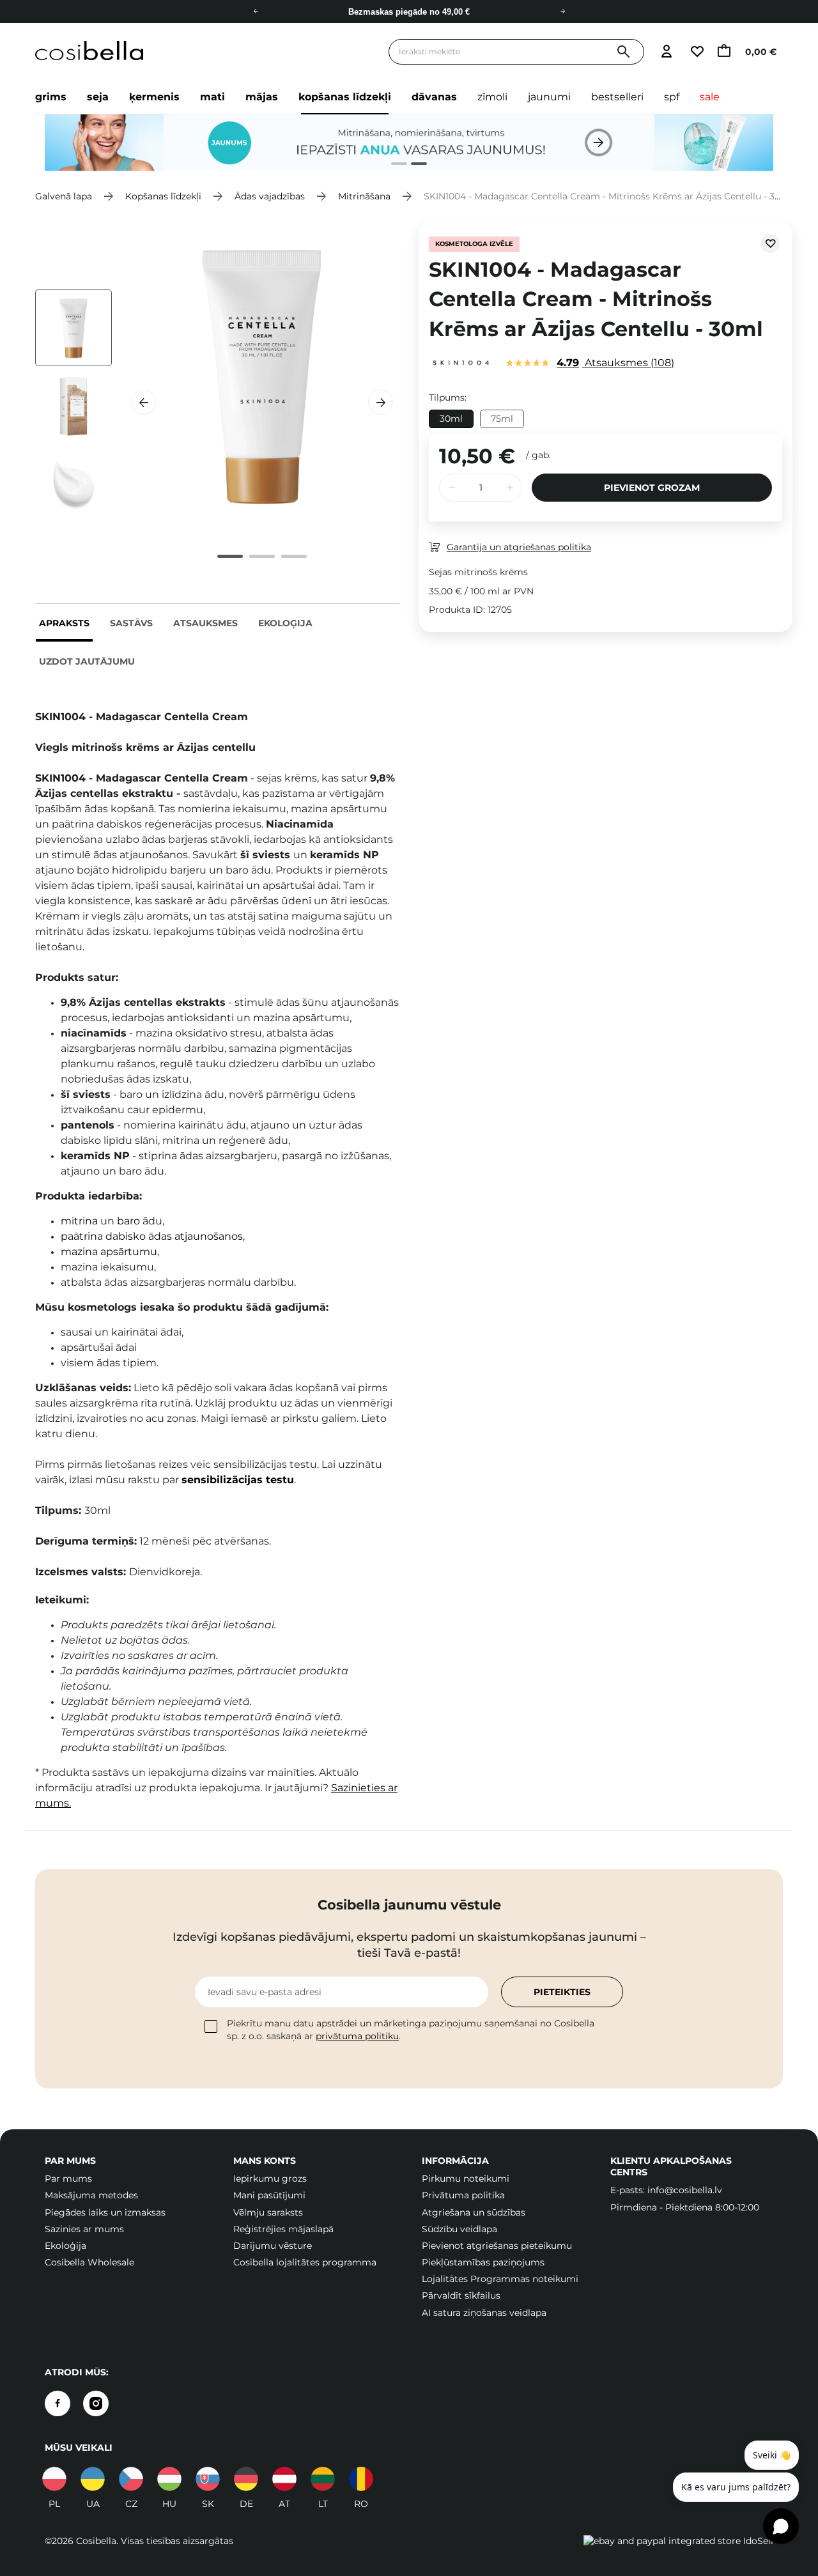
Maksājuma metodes (91, 2195)
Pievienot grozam (652, 488)
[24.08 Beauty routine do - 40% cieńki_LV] (409, 143)
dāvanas (434, 97)
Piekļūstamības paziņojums (483, 2262)
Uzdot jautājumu (87, 661)
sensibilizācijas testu (238, 1480)
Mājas (262, 97)
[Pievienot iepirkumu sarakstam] (770, 243)
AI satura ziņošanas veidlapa (484, 2313)
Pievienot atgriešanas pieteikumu (497, 2246)
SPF (672, 97)
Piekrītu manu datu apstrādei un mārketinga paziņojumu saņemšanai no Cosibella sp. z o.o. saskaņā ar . (411, 2030)
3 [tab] (294, 556)
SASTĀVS (131, 623)
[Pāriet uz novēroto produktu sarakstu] (697, 52)
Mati (212, 97)
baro (128, 1221)
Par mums (68, 2179)
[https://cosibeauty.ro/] (361, 2479)
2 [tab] (414, 165)
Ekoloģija (285, 623)
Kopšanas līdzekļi (345, 97)
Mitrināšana (364, 196)
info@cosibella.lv (685, 2190)
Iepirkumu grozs (270, 2179)
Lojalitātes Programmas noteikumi (500, 2279)
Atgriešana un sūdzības (474, 2212)
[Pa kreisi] (256, 12)
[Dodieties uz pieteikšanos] (666, 52)
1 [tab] (394, 165)
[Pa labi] (562, 12)
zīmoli (492, 97)
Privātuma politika (463, 2195)
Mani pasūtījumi (269, 2195)
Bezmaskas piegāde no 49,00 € (409, 12)
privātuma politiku (357, 2036)
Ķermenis (154, 97)
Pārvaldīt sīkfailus (461, 2295)
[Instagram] (96, 2403)
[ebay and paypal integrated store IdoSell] (678, 2541)
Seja (98, 97)
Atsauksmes (205, 623)
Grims (51, 97)
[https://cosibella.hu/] (169, 2479)
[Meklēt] (623, 52)
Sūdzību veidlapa (459, 2229)
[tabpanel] (409, 143)
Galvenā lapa (64, 196)
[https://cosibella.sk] (208, 2479)
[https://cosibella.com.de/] (284, 2479)
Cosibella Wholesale (89, 2262)
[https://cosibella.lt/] (323, 2479)
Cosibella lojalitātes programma (305, 2262)
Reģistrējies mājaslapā (283, 2229)
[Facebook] (58, 2403)
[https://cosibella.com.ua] (93, 2479)
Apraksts (64, 623)
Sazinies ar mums (84, 2229)
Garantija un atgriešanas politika (519, 547)
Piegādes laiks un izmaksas (105, 2212)
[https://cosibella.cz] (131, 2479)
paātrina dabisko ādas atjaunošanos (152, 1236)
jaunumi (549, 97)
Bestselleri (617, 97)
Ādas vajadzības (270, 196)
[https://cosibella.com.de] (246, 2479)
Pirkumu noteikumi (466, 2179)
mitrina (79, 1221)
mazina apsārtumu (109, 1252)
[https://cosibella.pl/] (54, 2479)
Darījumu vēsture (273, 2246)
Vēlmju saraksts (268, 2212)
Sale (710, 97)
